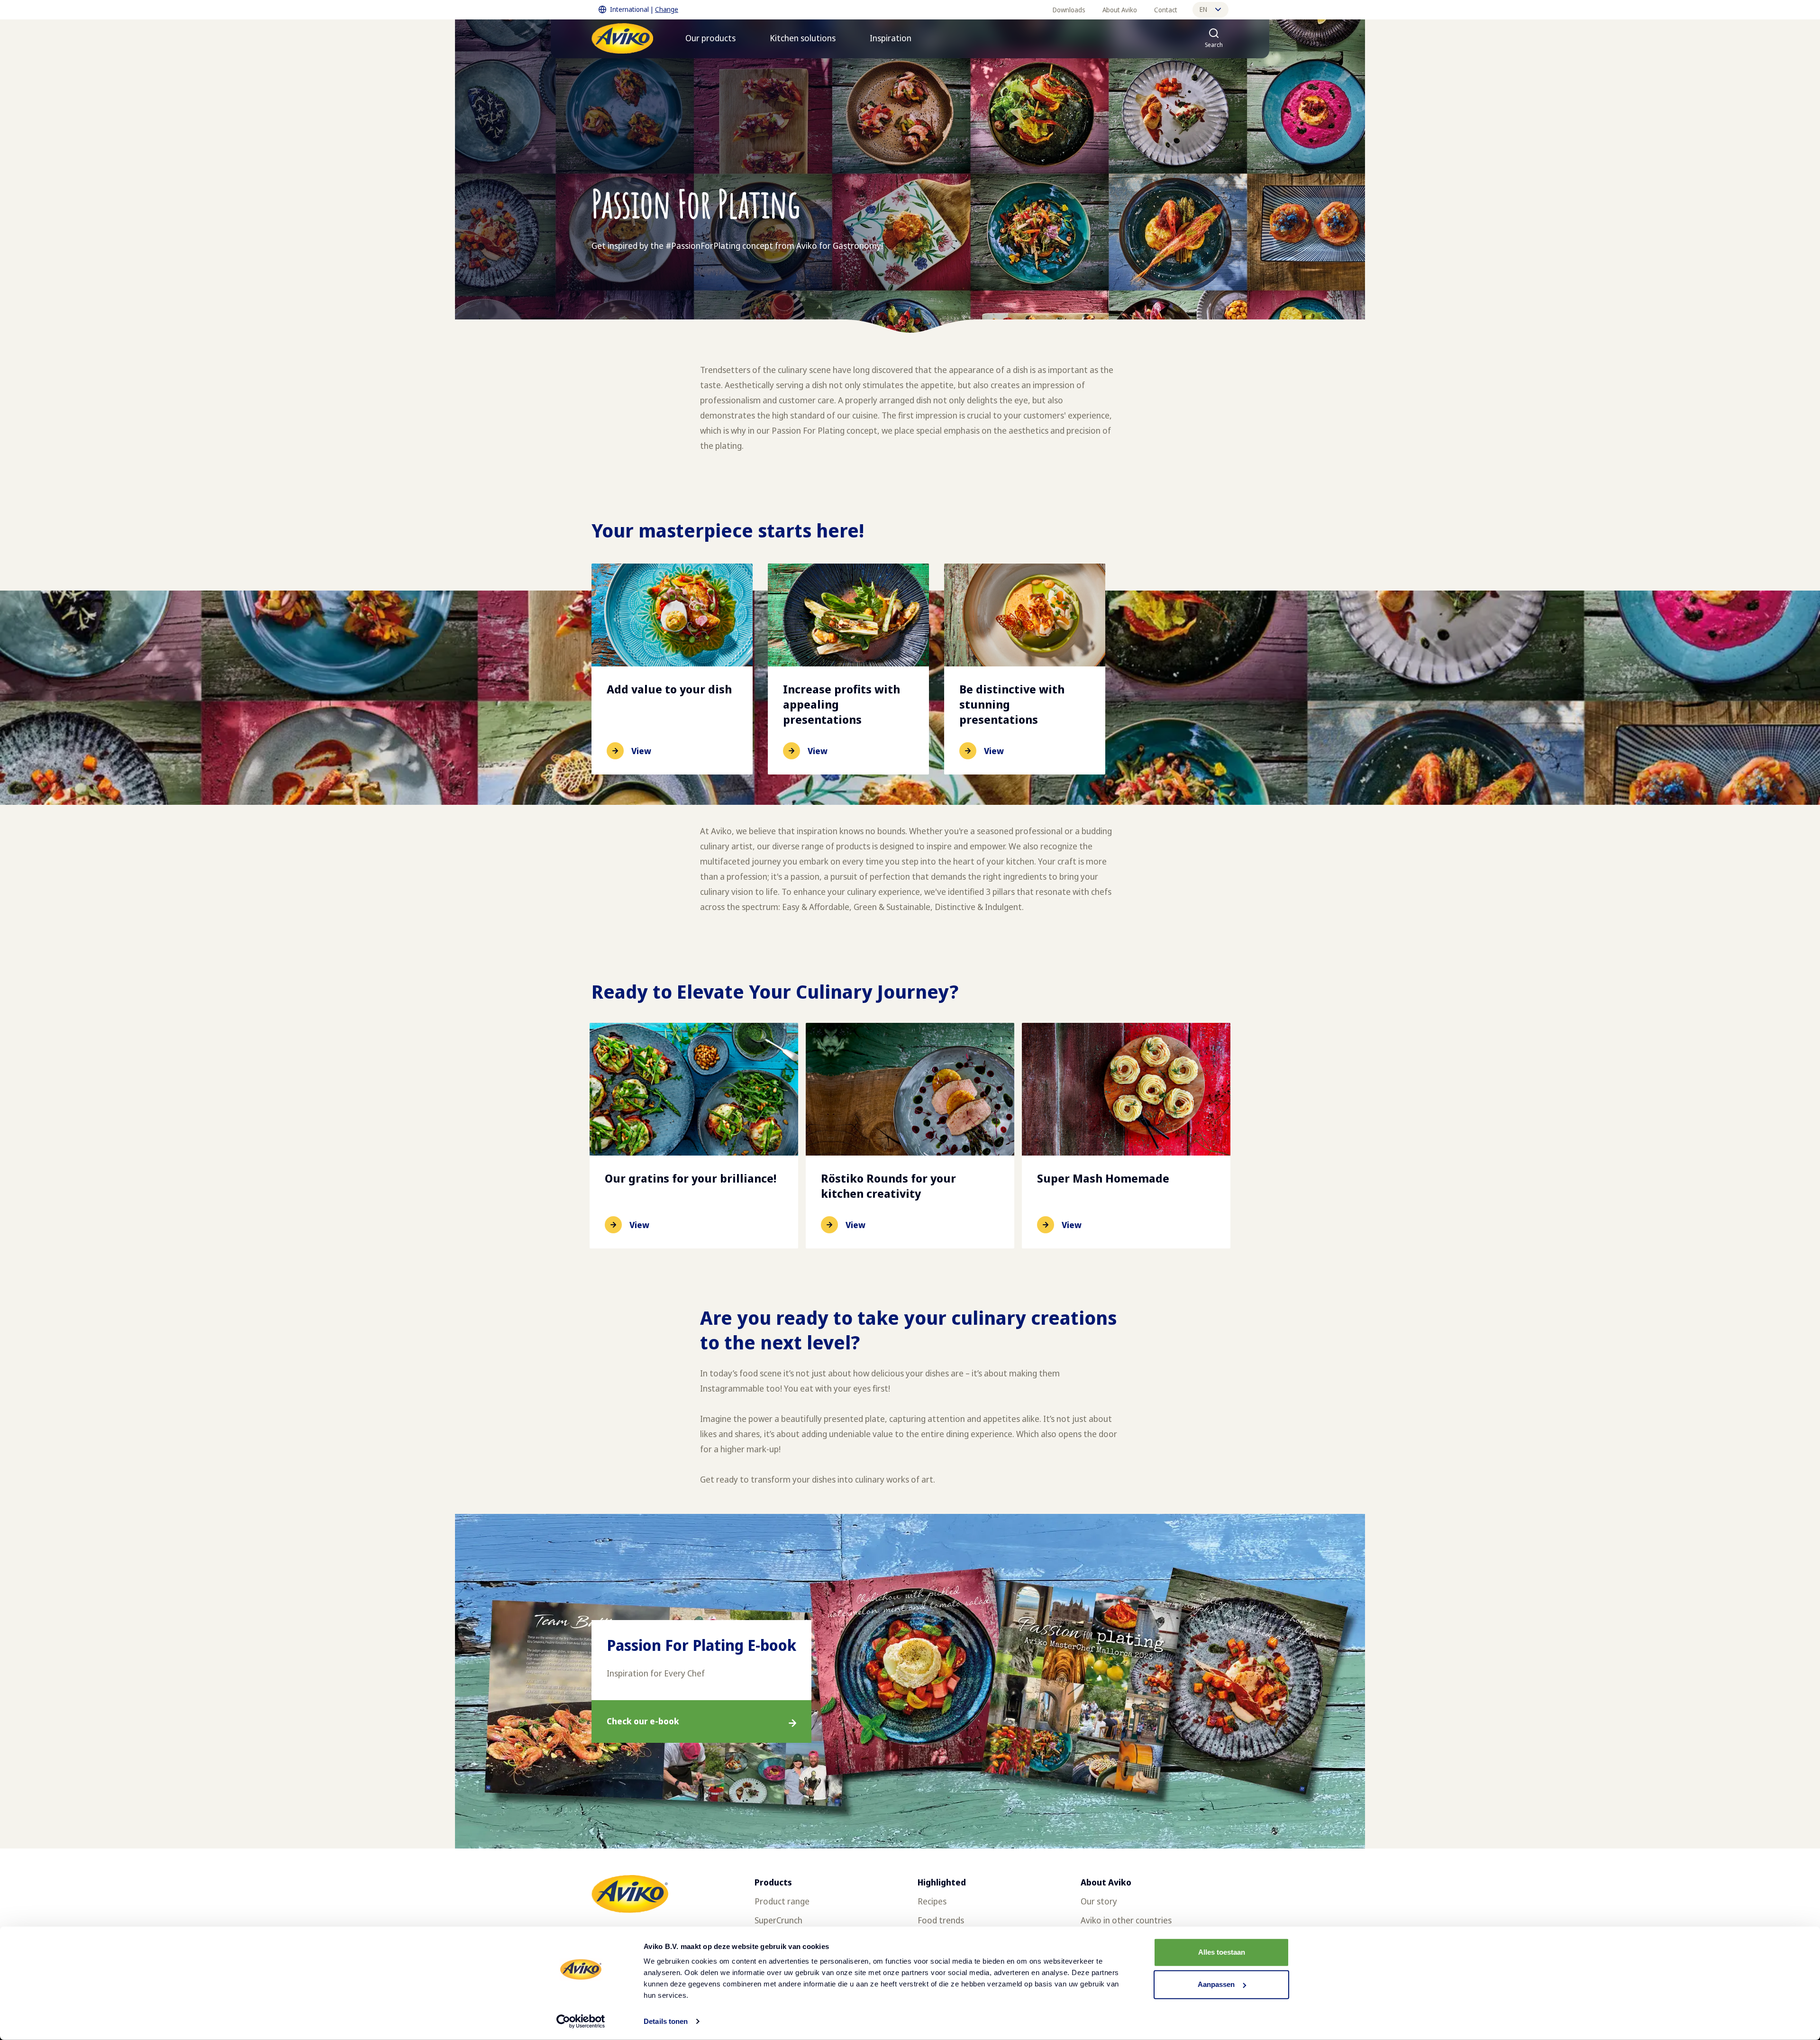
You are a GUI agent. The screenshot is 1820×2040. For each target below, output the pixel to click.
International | (644, 9)
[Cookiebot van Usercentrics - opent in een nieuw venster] (581, 2022)
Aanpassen (1216, 1984)
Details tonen (666, 2021)
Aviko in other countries (1126, 1920)
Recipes (932, 1901)
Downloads (1069, 10)
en (1203, 9)
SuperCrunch (778, 1920)
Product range (782, 1901)
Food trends (941, 1920)
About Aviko (1120, 10)
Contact (1166, 10)
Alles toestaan (1222, 1952)
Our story (1099, 1901)
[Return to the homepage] (622, 38)
